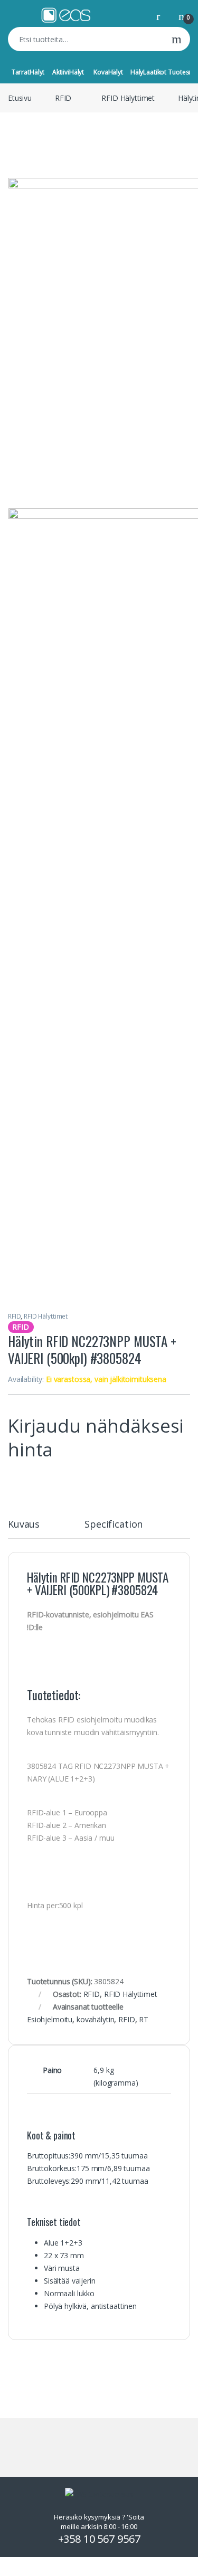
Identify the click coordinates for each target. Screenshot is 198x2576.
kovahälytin (95, 2019)
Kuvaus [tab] (24, 1525)
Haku (177, 39)
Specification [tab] (114, 1525)
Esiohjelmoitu (50, 2019)
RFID (63, 98)
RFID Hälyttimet (128, 98)
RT (144, 2019)
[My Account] (162, 16)
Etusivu (20, 98)
